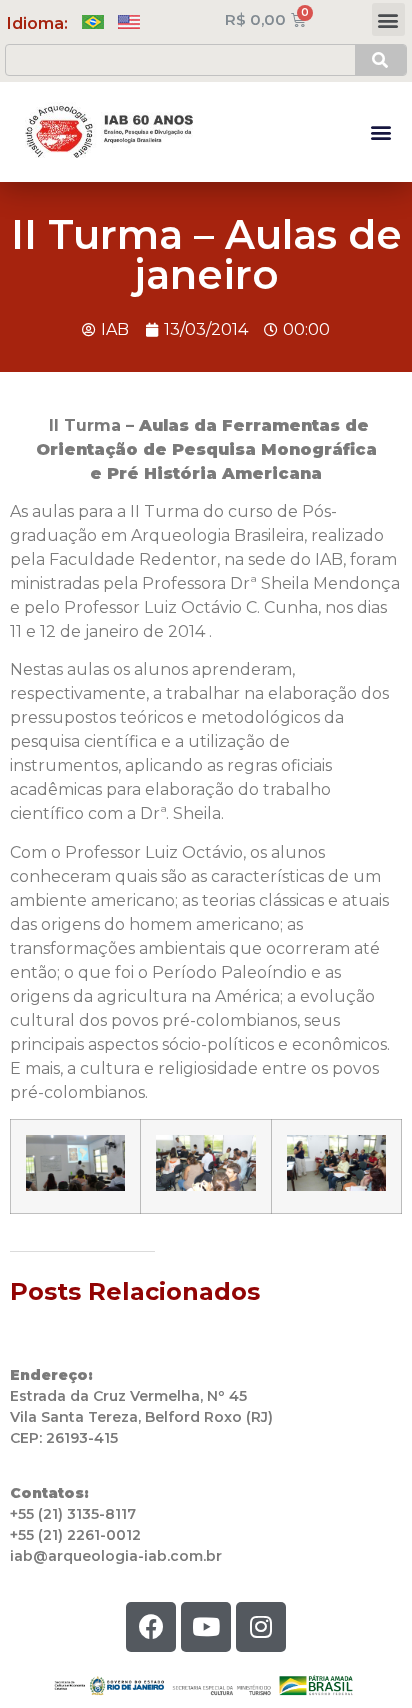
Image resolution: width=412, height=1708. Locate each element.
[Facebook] (151, 1627)
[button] (388, 19)
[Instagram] (261, 1627)
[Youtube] (206, 1627)
